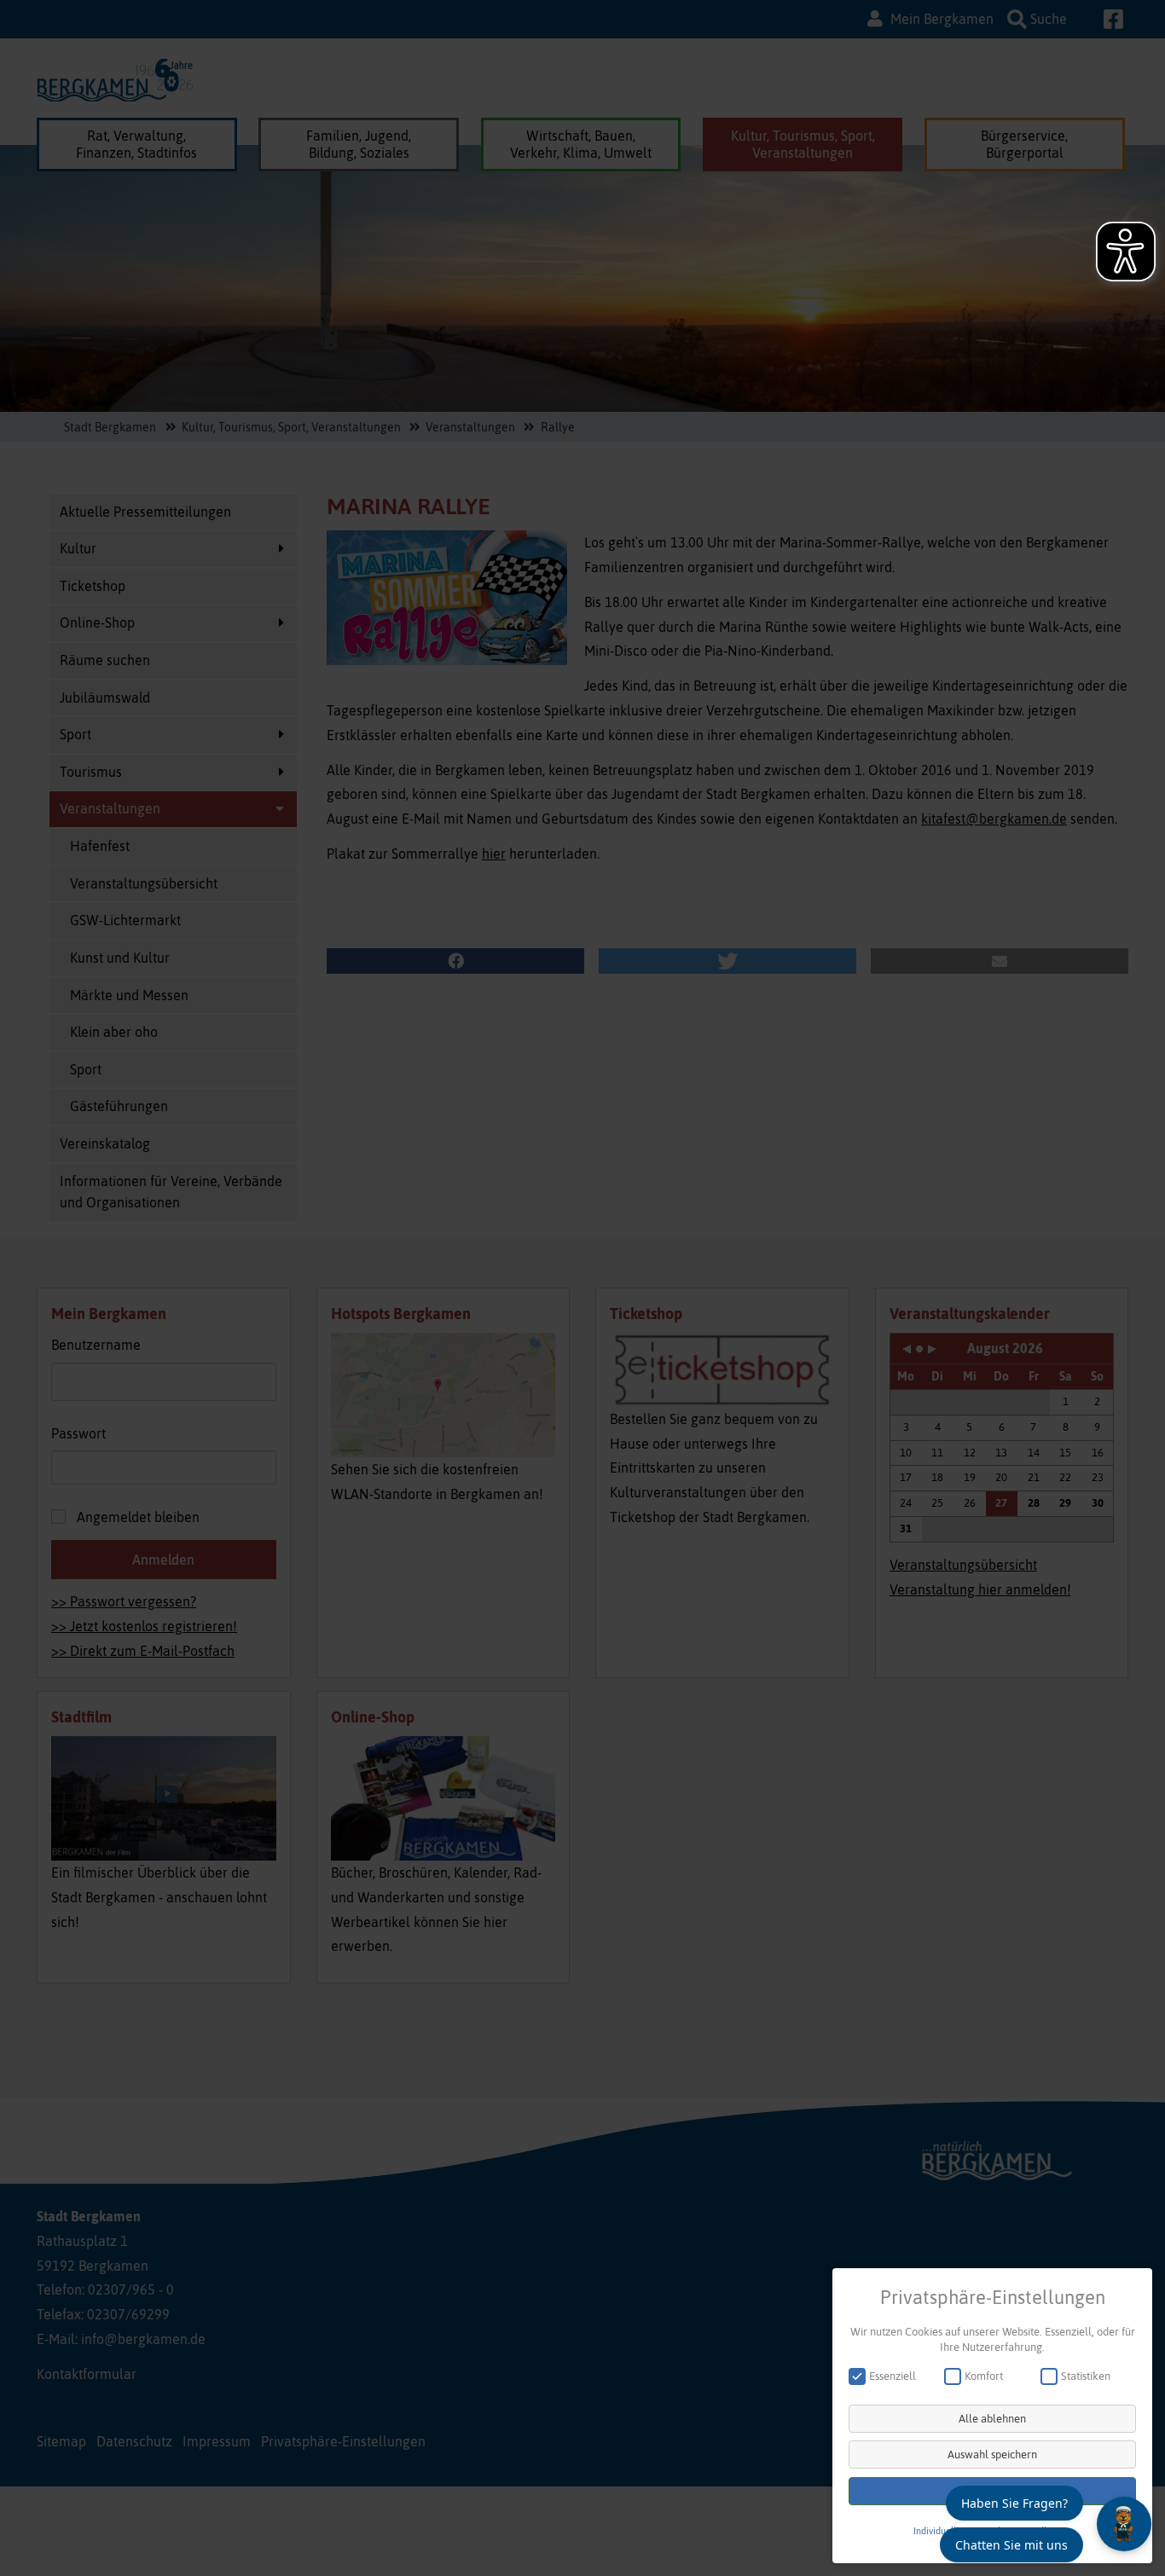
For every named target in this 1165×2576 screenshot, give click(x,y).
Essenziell (893, 2376)
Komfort (984, 2376)
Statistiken (1086, 2376)
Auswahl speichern (992, 2454)
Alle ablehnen (992, 2419)
